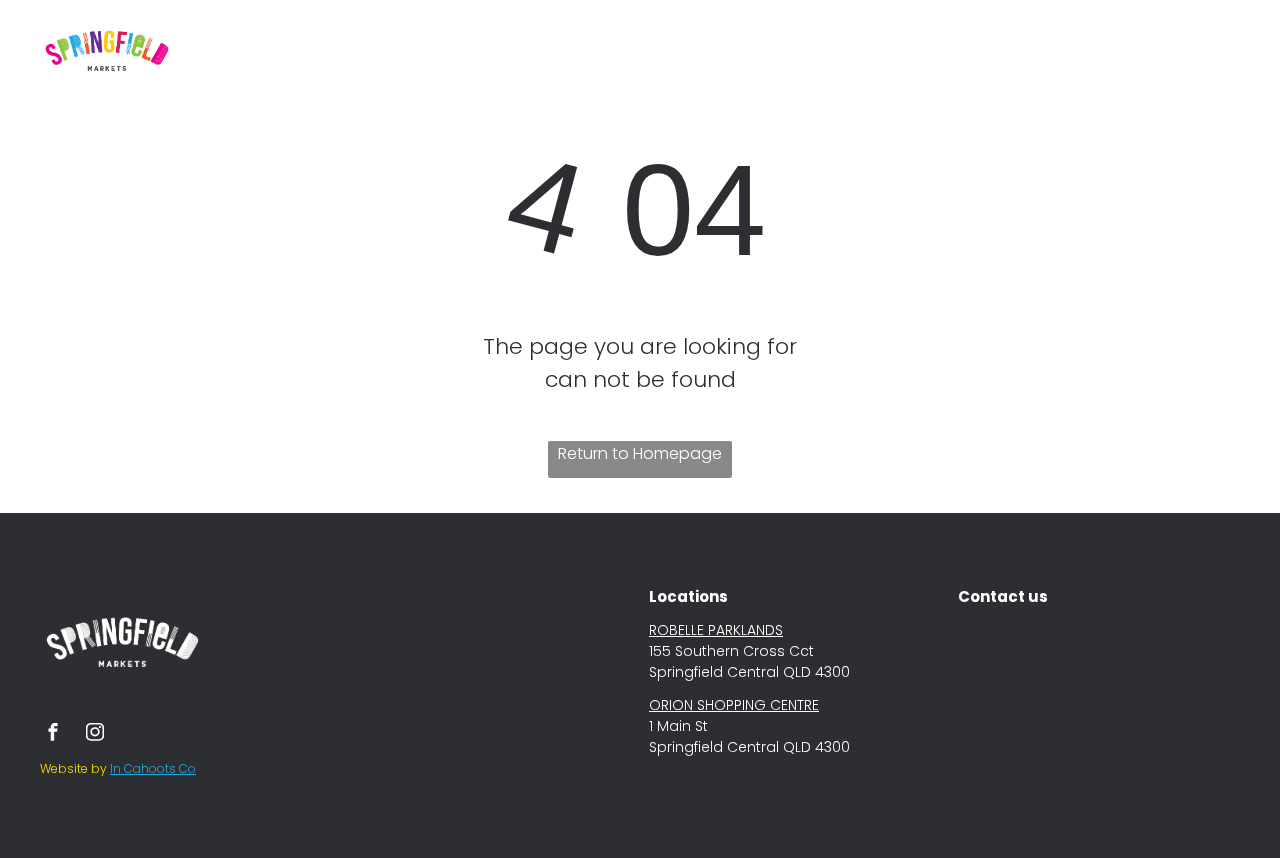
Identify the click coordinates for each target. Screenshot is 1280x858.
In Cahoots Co (153, 768)
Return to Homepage (640, 453)
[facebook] (53, 734)
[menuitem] (442, 42)
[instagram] (95, 734)
